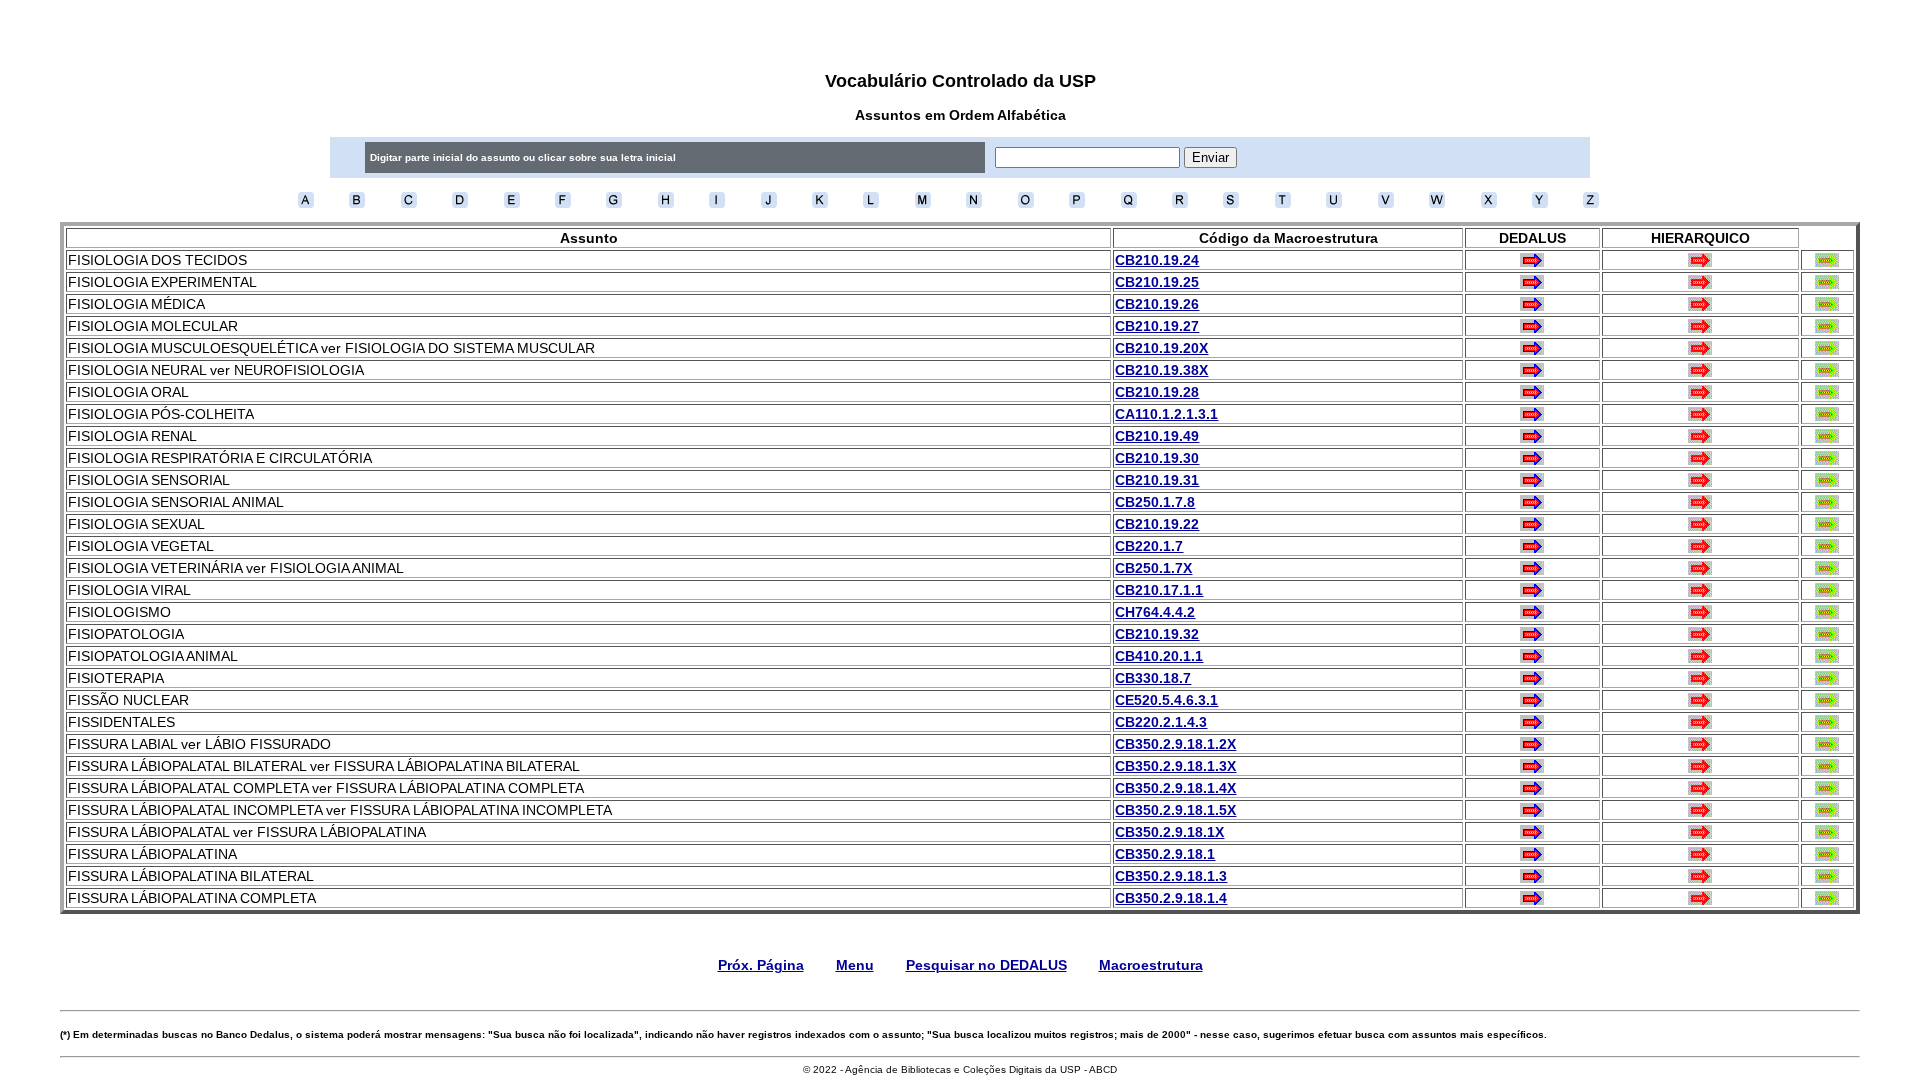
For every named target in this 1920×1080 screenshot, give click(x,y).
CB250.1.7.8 (1155, 502)
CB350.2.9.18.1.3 (1171, 876)
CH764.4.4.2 (1155, 612)
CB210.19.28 (1157, 392)
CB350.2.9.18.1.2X (1175, 744)
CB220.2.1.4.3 (1161, 722)
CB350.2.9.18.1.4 (1171, 898)
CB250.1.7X (1153, 568)
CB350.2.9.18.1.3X (1175, 766)
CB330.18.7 (1153, 678)
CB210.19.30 (1157, 458)
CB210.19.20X (1161, 348)
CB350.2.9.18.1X (1169, 832)
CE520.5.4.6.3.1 (1166, 700)
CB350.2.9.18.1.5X (1175, 810)
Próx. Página (761, 965)
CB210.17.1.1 (1159, 590)
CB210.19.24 (1157, 260)
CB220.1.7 (1149, 546)
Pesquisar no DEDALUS (986, 965)
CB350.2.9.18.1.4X (1175, 788)
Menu (855, 965)
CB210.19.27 (1157, 326)
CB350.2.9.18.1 (1165, 854)
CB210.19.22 (1157, 524)
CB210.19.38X (1161, 370)
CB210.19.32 (1157, 634)
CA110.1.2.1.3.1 (1166, 414)
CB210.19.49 (1157, 436)
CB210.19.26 (1157, 304)
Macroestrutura (1151, 965)
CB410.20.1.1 (1159, 656)
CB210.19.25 (1157, 282)
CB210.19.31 (1157, 480)
